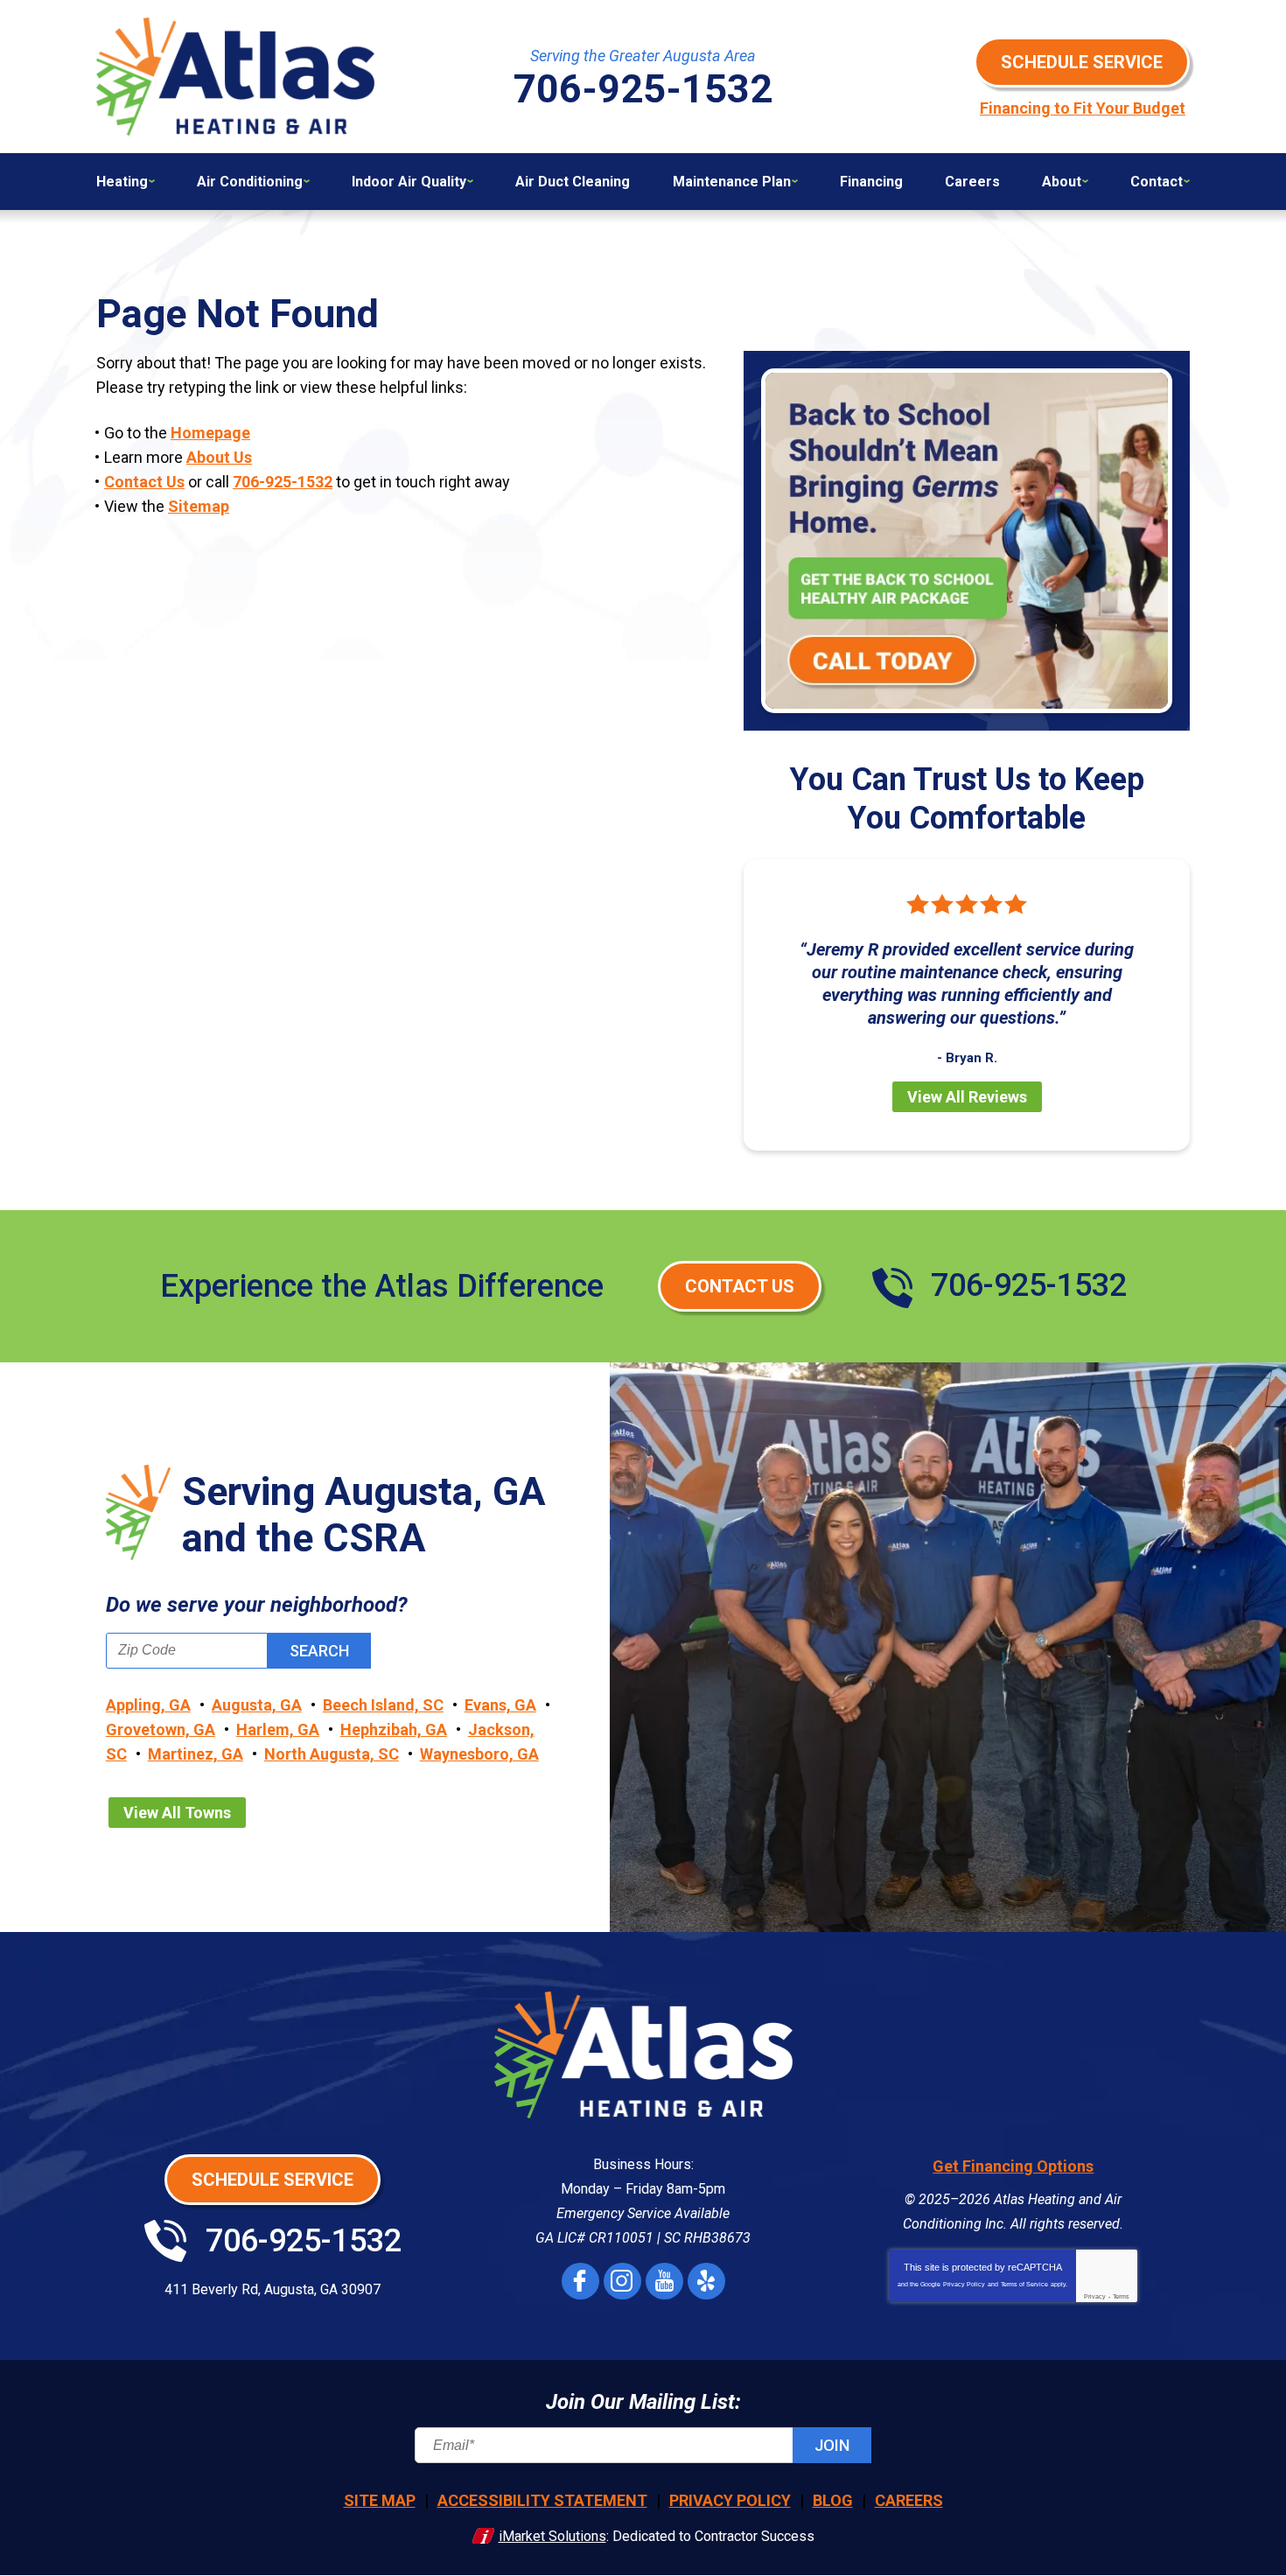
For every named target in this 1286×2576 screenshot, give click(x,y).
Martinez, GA (196, 1754)
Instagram (622, 2281)
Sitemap (199, 506)
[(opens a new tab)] (967, 540)
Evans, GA (500, 1705)
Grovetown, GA (161, 1729)
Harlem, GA (278, 1729)
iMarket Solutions (552, 2536)
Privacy (1095, 2296)
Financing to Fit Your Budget (1083, 108)
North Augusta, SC (332, 1754)
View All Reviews (967, 1097)
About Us (219, 457)
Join (832, 2445)
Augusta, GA (257, 1705)
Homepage (210, 433)
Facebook (580, 2281)
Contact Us (144, 482)
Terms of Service (1024, 2284)
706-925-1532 (283, 482)
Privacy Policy (964, 2284)
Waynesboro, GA (479, 1754)
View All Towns (177, 1813)
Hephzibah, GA (394, 1729)
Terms (1121, 2296)
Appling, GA (148, 1705)
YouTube (664, 2281)
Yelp (706, 2281)
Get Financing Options (1013, 2166)
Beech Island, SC (383, 1705)
